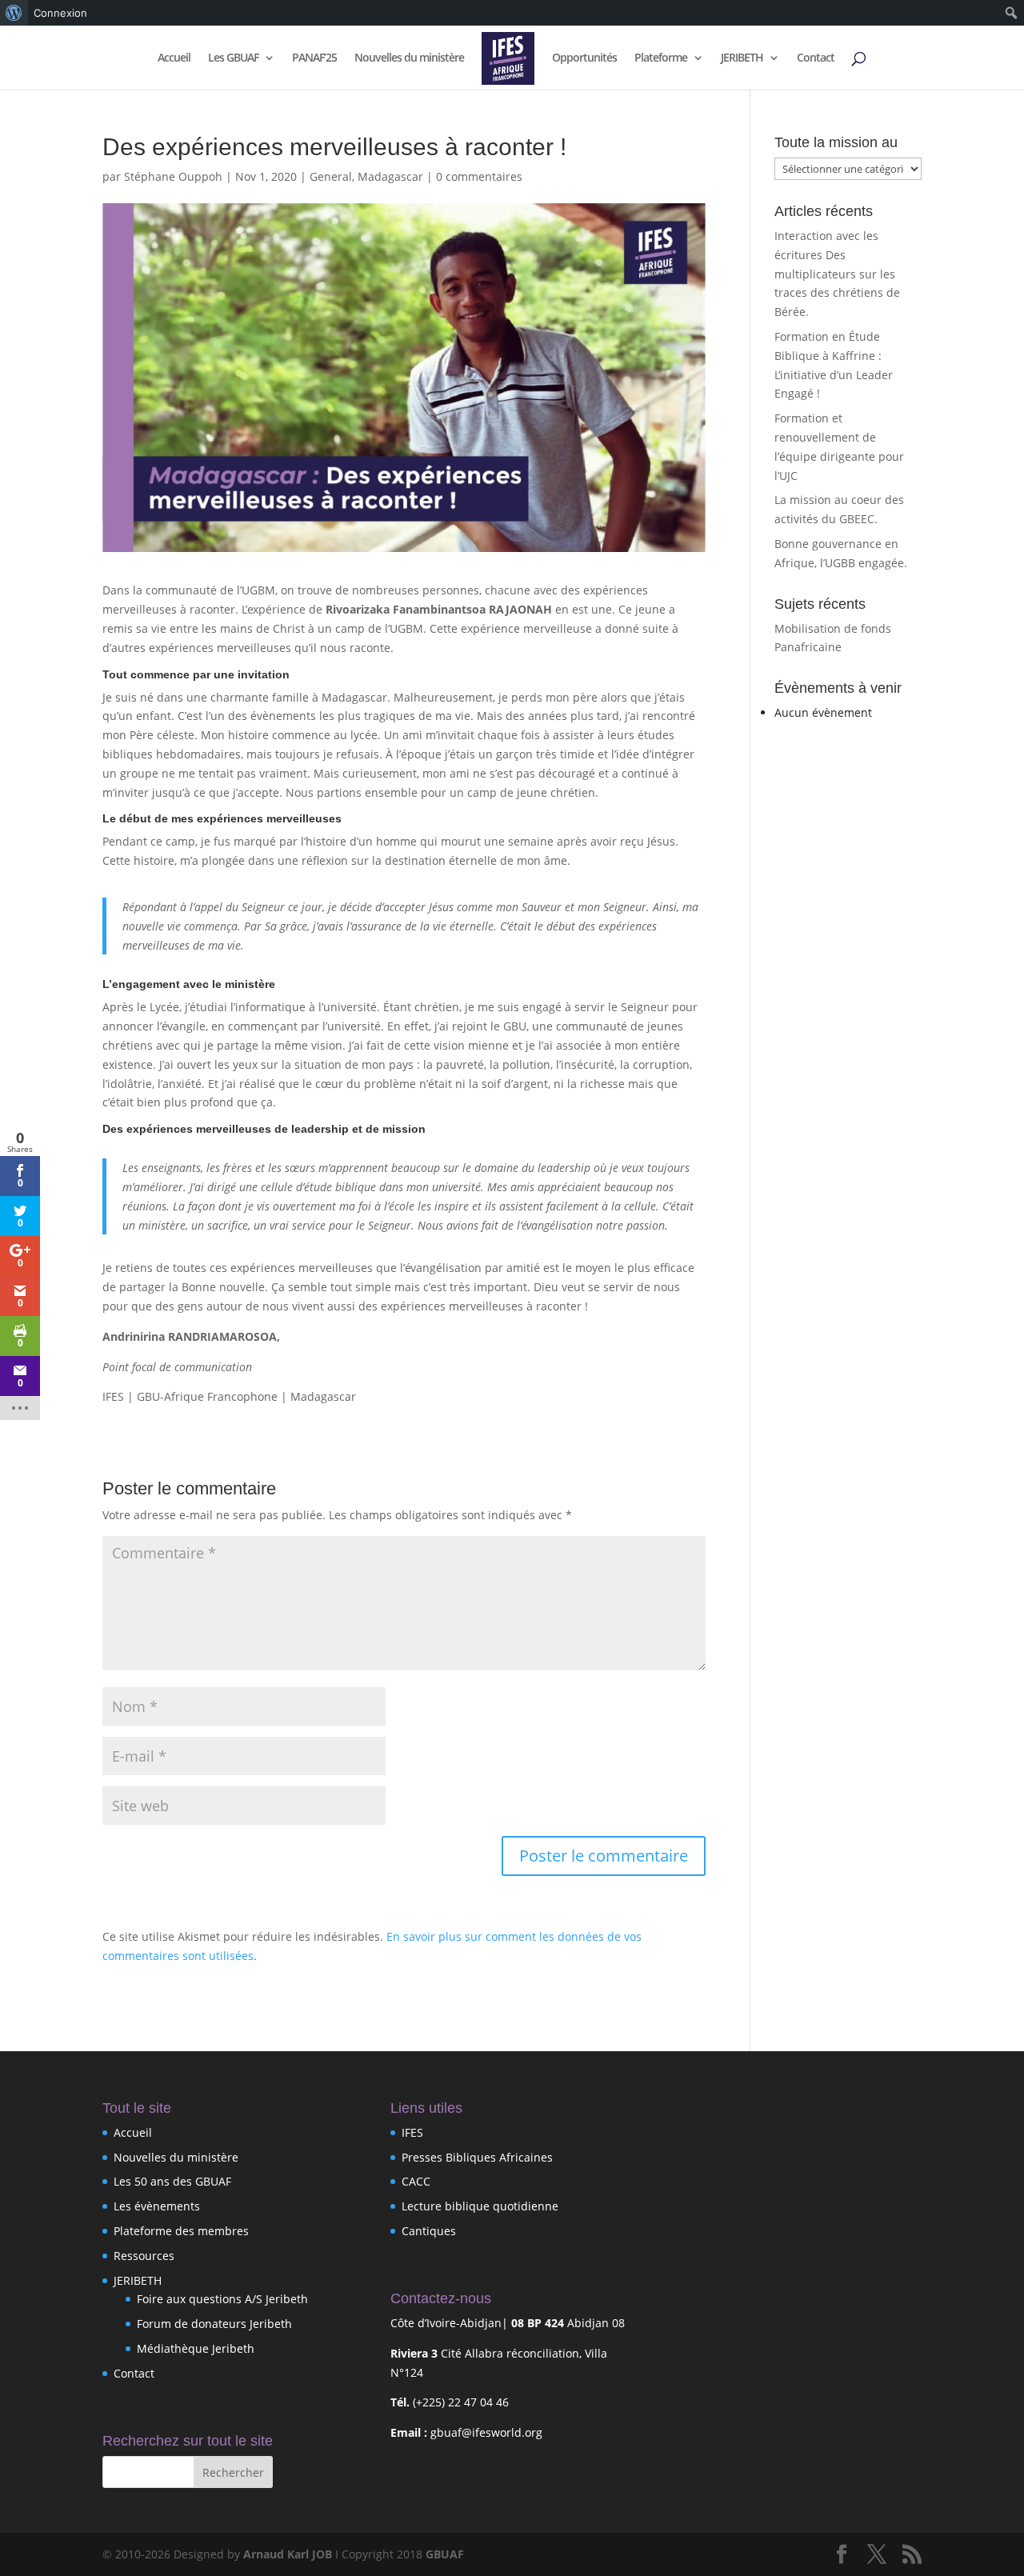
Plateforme (661, 58)
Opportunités (584, 58)
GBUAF (445, 2554)
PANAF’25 (314, 58)
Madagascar (390, 176)
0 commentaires (479, 176)
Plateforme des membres (181, 2231)
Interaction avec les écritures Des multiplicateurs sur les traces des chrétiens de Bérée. (837, 274)
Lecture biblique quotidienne (480, 2206)
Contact (816, 58)
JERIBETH (742, 58)
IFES (412, 2132)
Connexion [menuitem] (60, 13)
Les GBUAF (233, 58)
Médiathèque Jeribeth (196, 2348)
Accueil (174, 58)
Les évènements (157, 2206)
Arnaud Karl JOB (288, 2554)
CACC (416, 2181)
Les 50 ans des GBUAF (172, 2181)
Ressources (144, 2256)
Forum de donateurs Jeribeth (214, 2324)
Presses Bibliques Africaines (477, 2157)
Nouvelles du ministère (409, 58)
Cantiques (429, 2231)
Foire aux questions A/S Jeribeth (222, 2299)
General (331, 176)
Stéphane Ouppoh (173, 176)
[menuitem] (14, 13)
